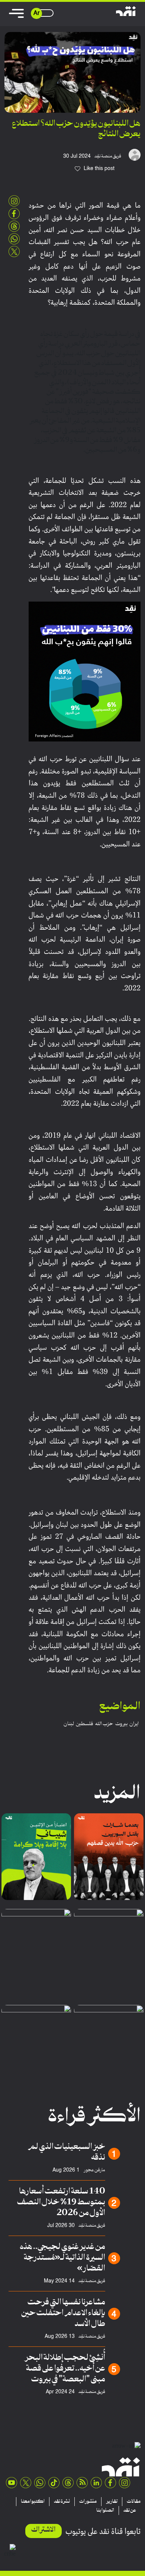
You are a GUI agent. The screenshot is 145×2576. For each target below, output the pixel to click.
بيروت (121, 1724)
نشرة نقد (62, 2502)
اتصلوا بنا (105, 2511)
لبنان (69, 1724)
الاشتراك (43, 2530)
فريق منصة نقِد (108, 156)
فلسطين (85, 1724)
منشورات (88, 2502)
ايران (134, 1724)
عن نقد (130, 2511)
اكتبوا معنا (33, 2502)
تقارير (112, 2502)
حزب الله (104, 1724)
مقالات (134, 2502)
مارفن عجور (94, 2170)
